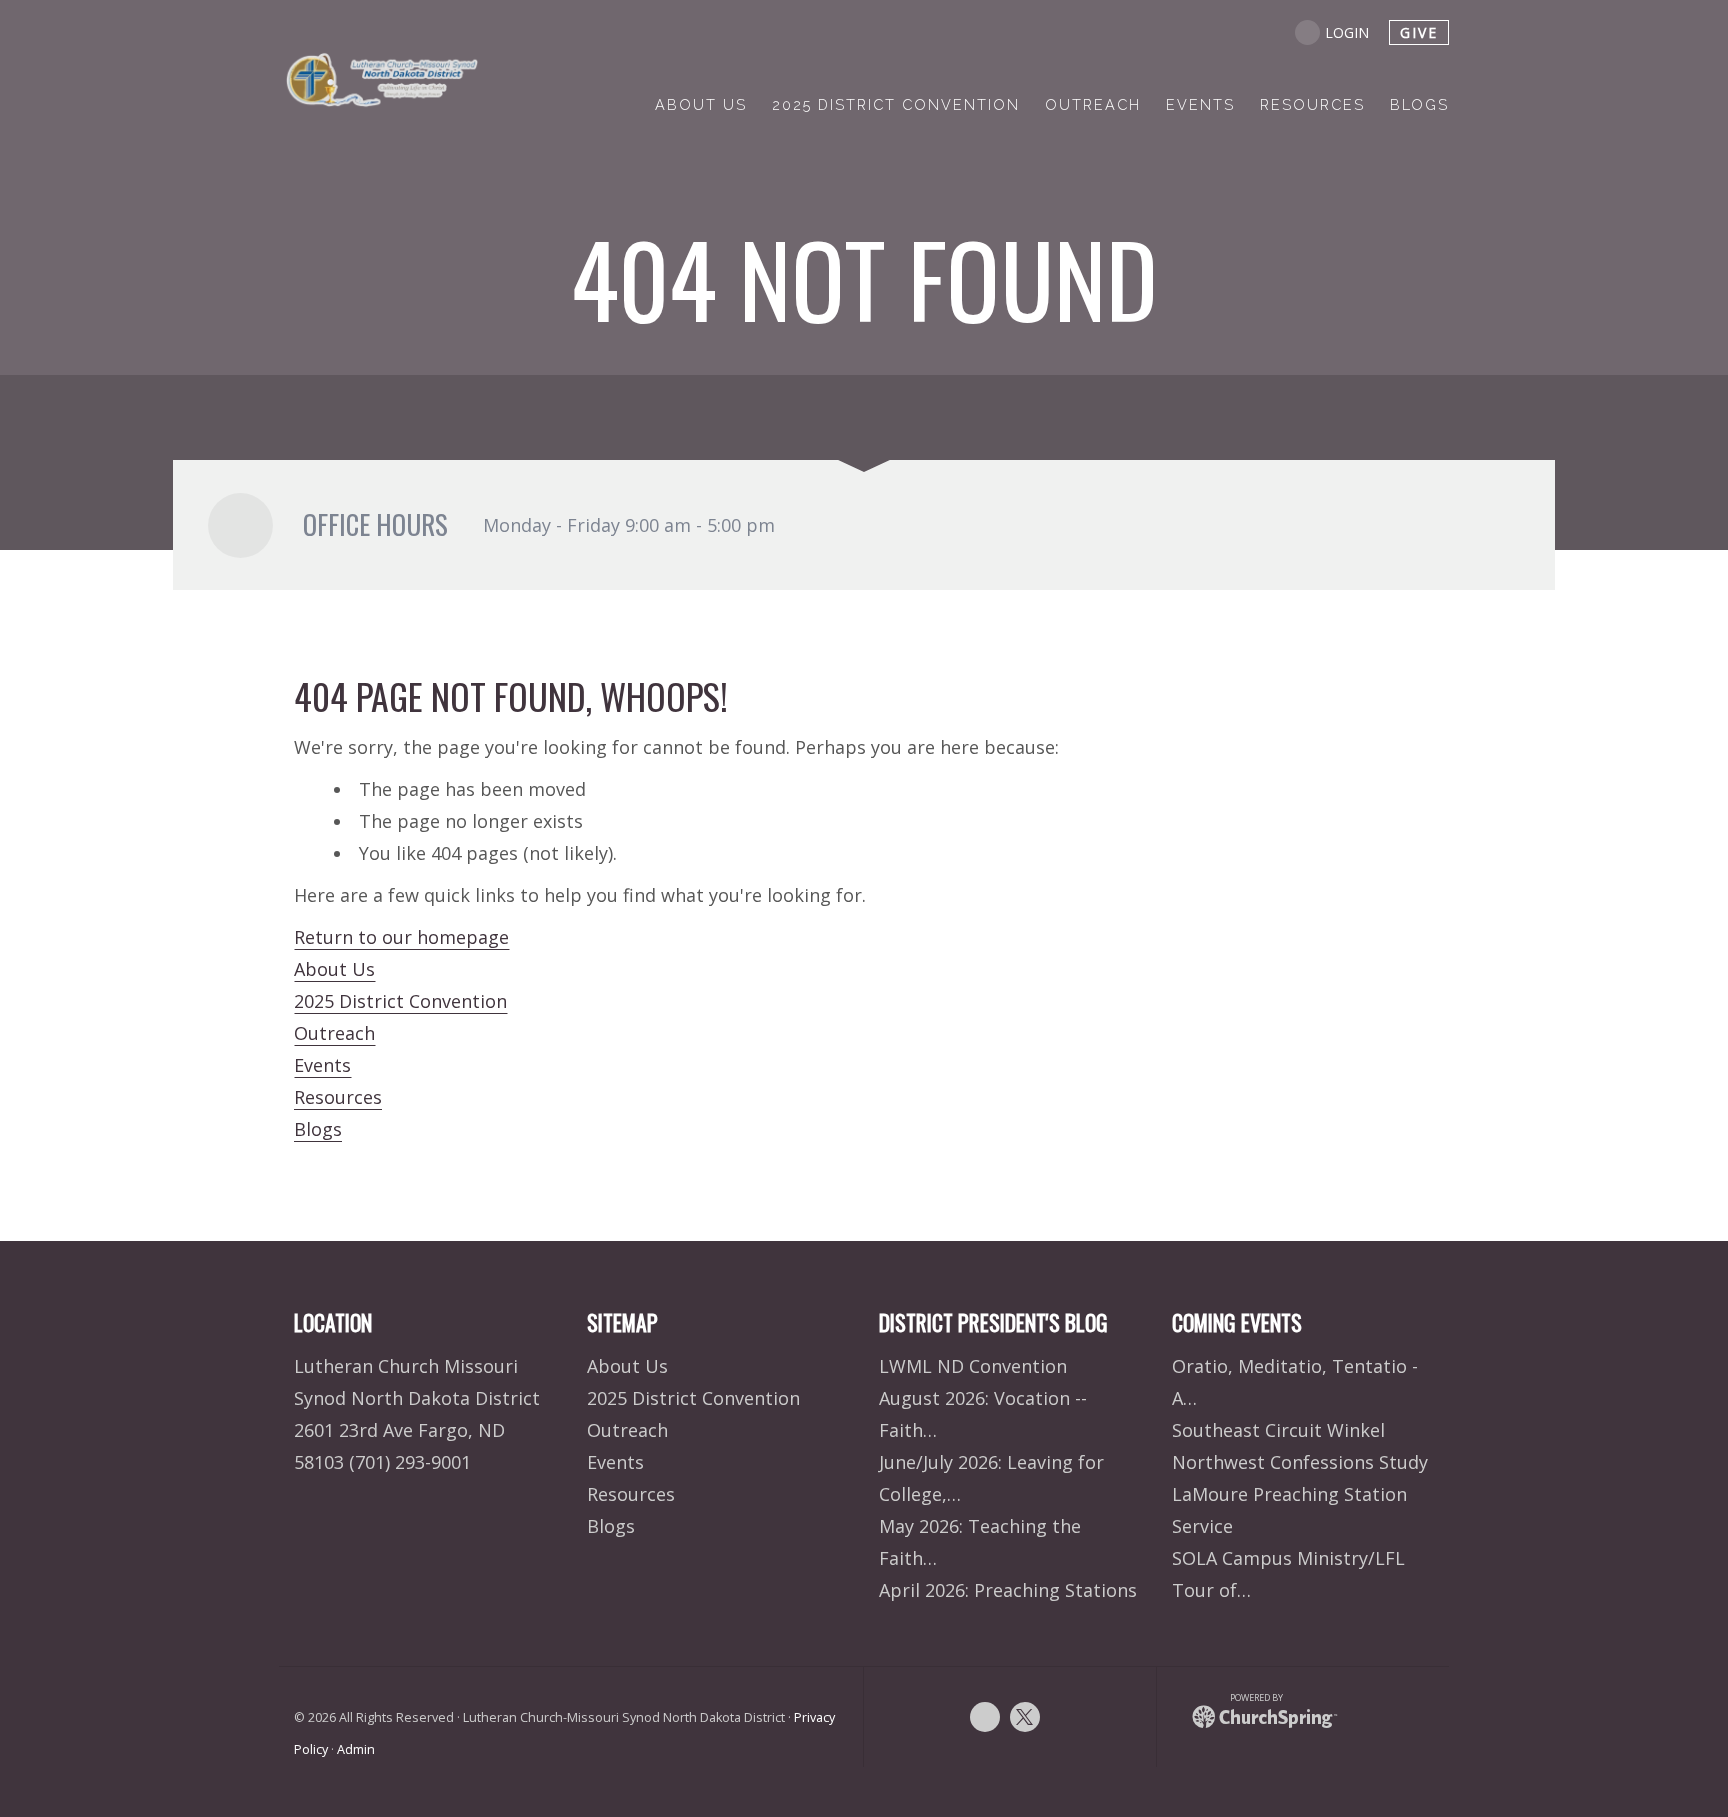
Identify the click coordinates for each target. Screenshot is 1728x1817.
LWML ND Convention (973, 1366)
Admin (356, 1749)
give (1419, 32)
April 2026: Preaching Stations (1008, 1590)
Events (322, 1065)
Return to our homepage (401, 937)
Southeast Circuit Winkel (1278, 1430)
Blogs (318, 1129)
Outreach (334, 1033)
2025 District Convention (400, 1001)
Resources (338, 1097)
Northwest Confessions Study (1300, 1462)
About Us (334, 969)
